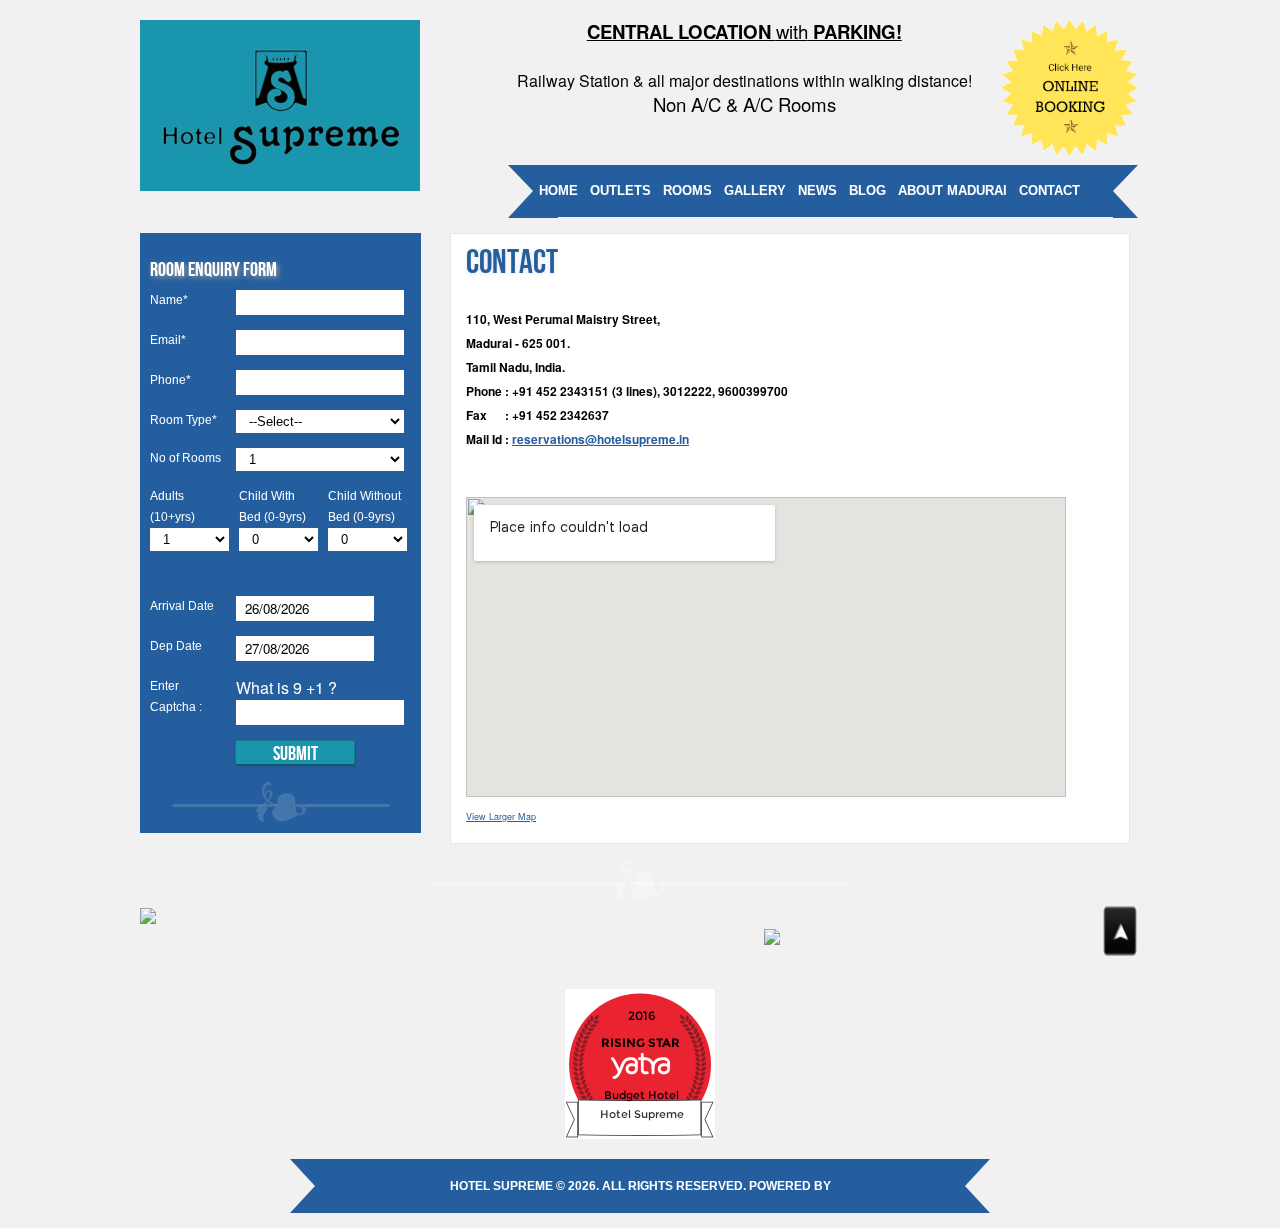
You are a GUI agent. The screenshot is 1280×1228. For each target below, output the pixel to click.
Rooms (687, 190)
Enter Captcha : (176, 696)
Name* (169, 300)
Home (558, 190)
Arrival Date (182, 606)
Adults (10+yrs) (172, 506)
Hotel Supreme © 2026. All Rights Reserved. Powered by (640, 1186)
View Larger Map (501, 816)
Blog (867, 190)
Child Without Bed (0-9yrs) (364, 506)
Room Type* (183, 420)
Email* (168, 340)
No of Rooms (185, 458)
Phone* (170, 380)
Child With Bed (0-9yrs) (272, 506)
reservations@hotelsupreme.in (600, 439)
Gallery (755, 190)
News (817, 190)
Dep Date (176, 646)
